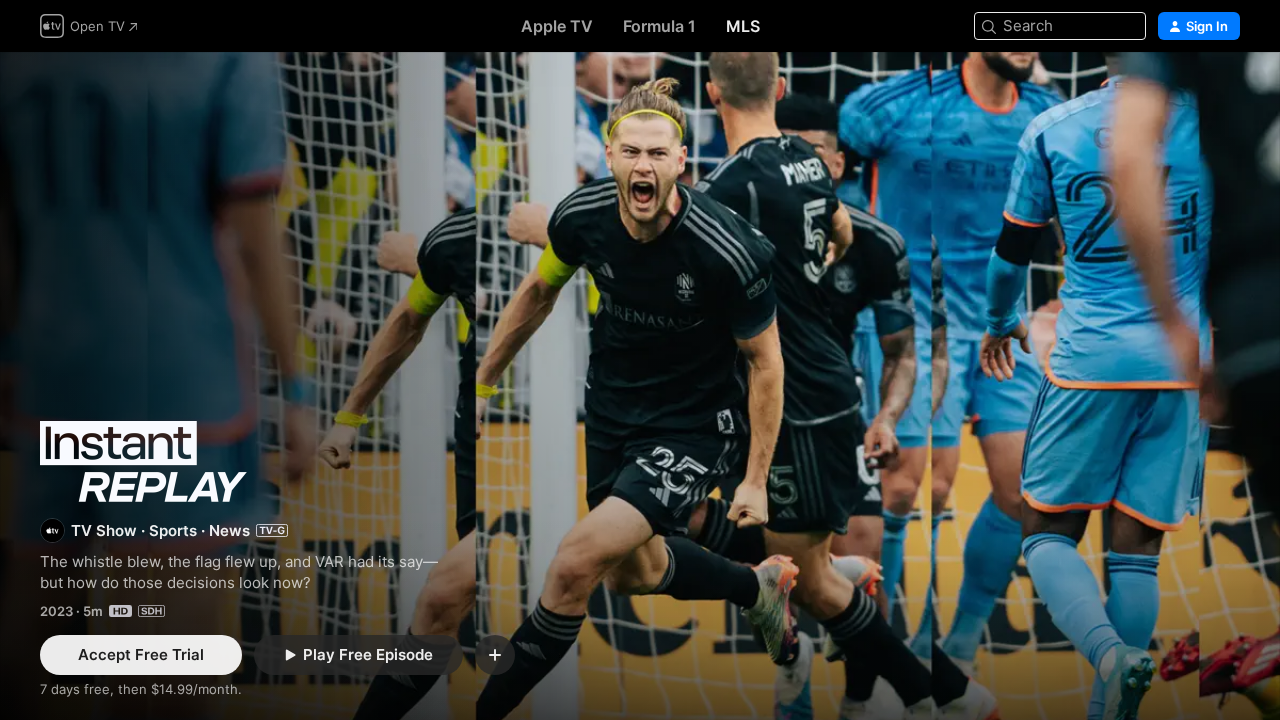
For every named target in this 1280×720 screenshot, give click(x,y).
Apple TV (557, 26)
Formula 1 (659, 26)
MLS (743, 26)
